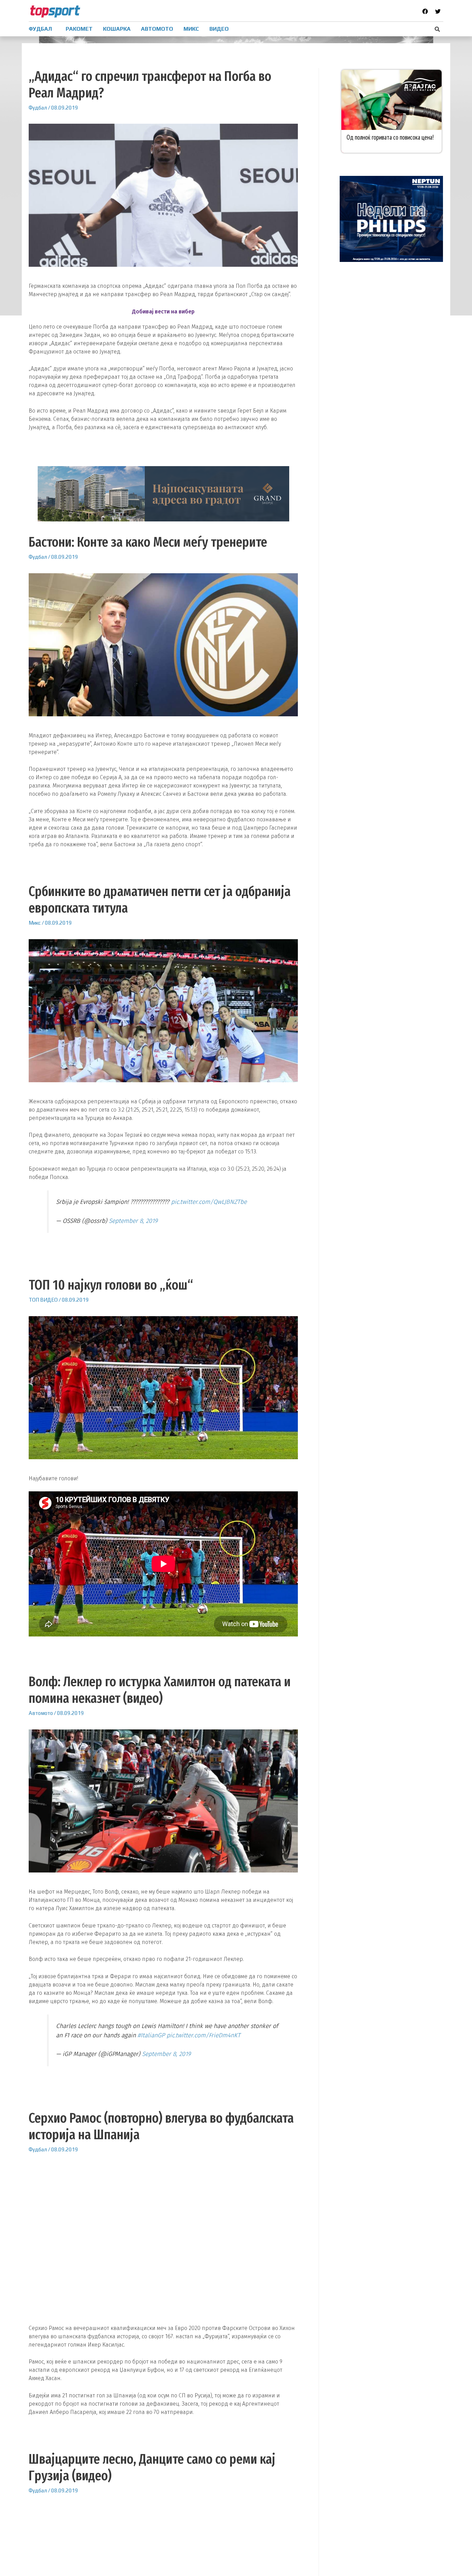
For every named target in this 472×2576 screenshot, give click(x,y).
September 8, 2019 (133, 1221)
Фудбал (38, 108)
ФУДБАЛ (40, 29)
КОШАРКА (117, 29)
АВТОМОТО (157, 29)
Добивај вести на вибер (163, 312)
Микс (35, 923)
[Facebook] (425, 11)
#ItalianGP (151, 2035)
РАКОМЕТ (79, 29)
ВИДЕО (219, 29)
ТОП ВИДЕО (43, 1300)
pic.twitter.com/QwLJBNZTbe (209, 1202)
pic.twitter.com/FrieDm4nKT (204, 2035)
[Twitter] (438, 11)
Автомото (41, 1713)
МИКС (191, 29)
